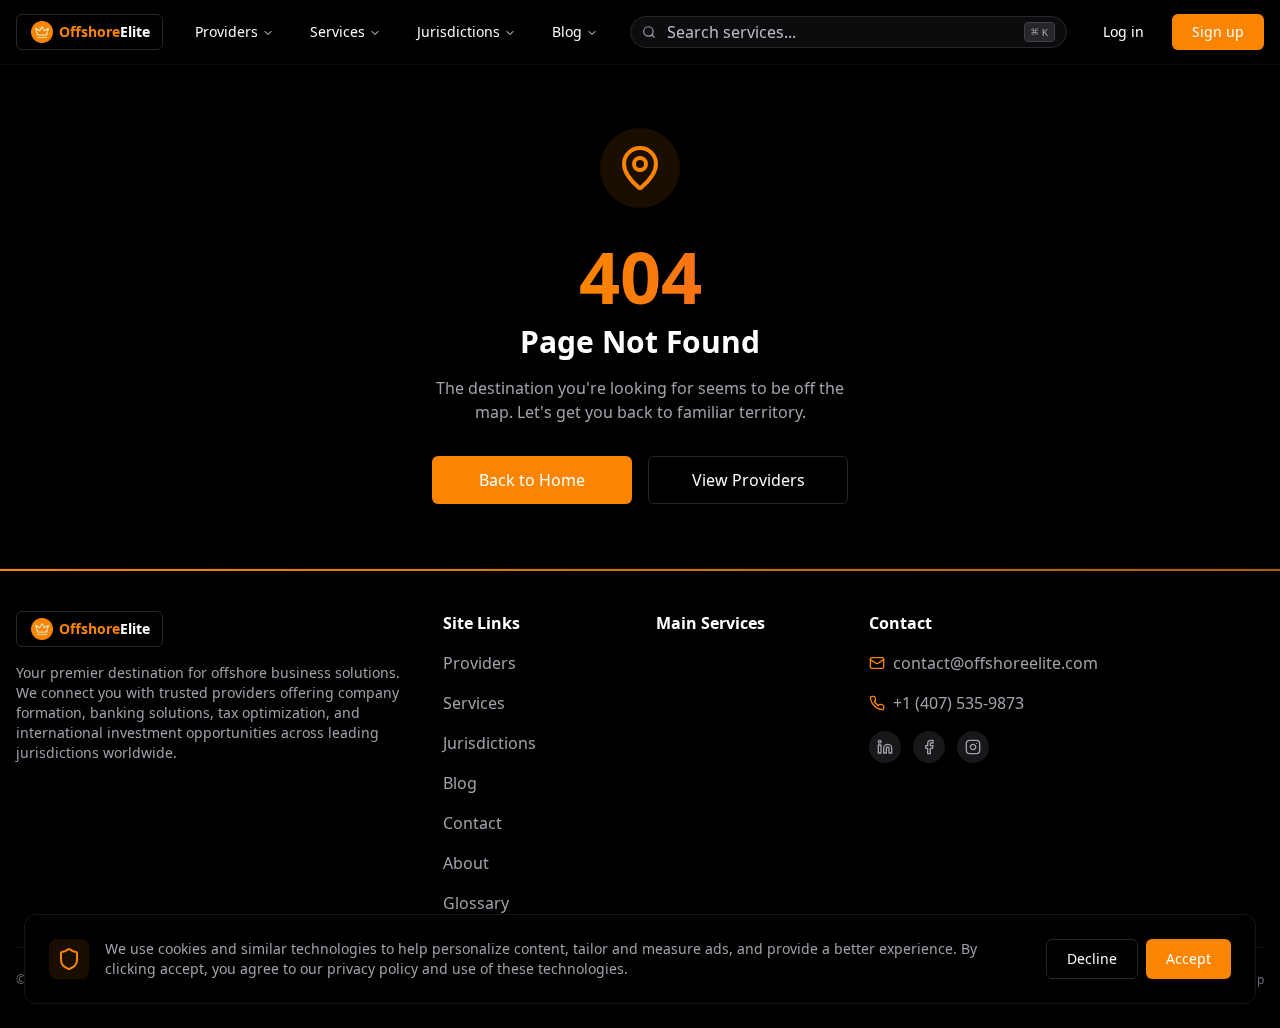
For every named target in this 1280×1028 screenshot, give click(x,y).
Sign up (1218, 31)
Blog (567, 31)
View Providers (748, 480)
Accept (1188, 958)
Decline (1092, 958)
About (466, 863)
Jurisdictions (458, 31)
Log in (1123, 31)
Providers (226, 31)
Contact (472, 823)
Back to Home (532, 480)
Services (337, 31)
